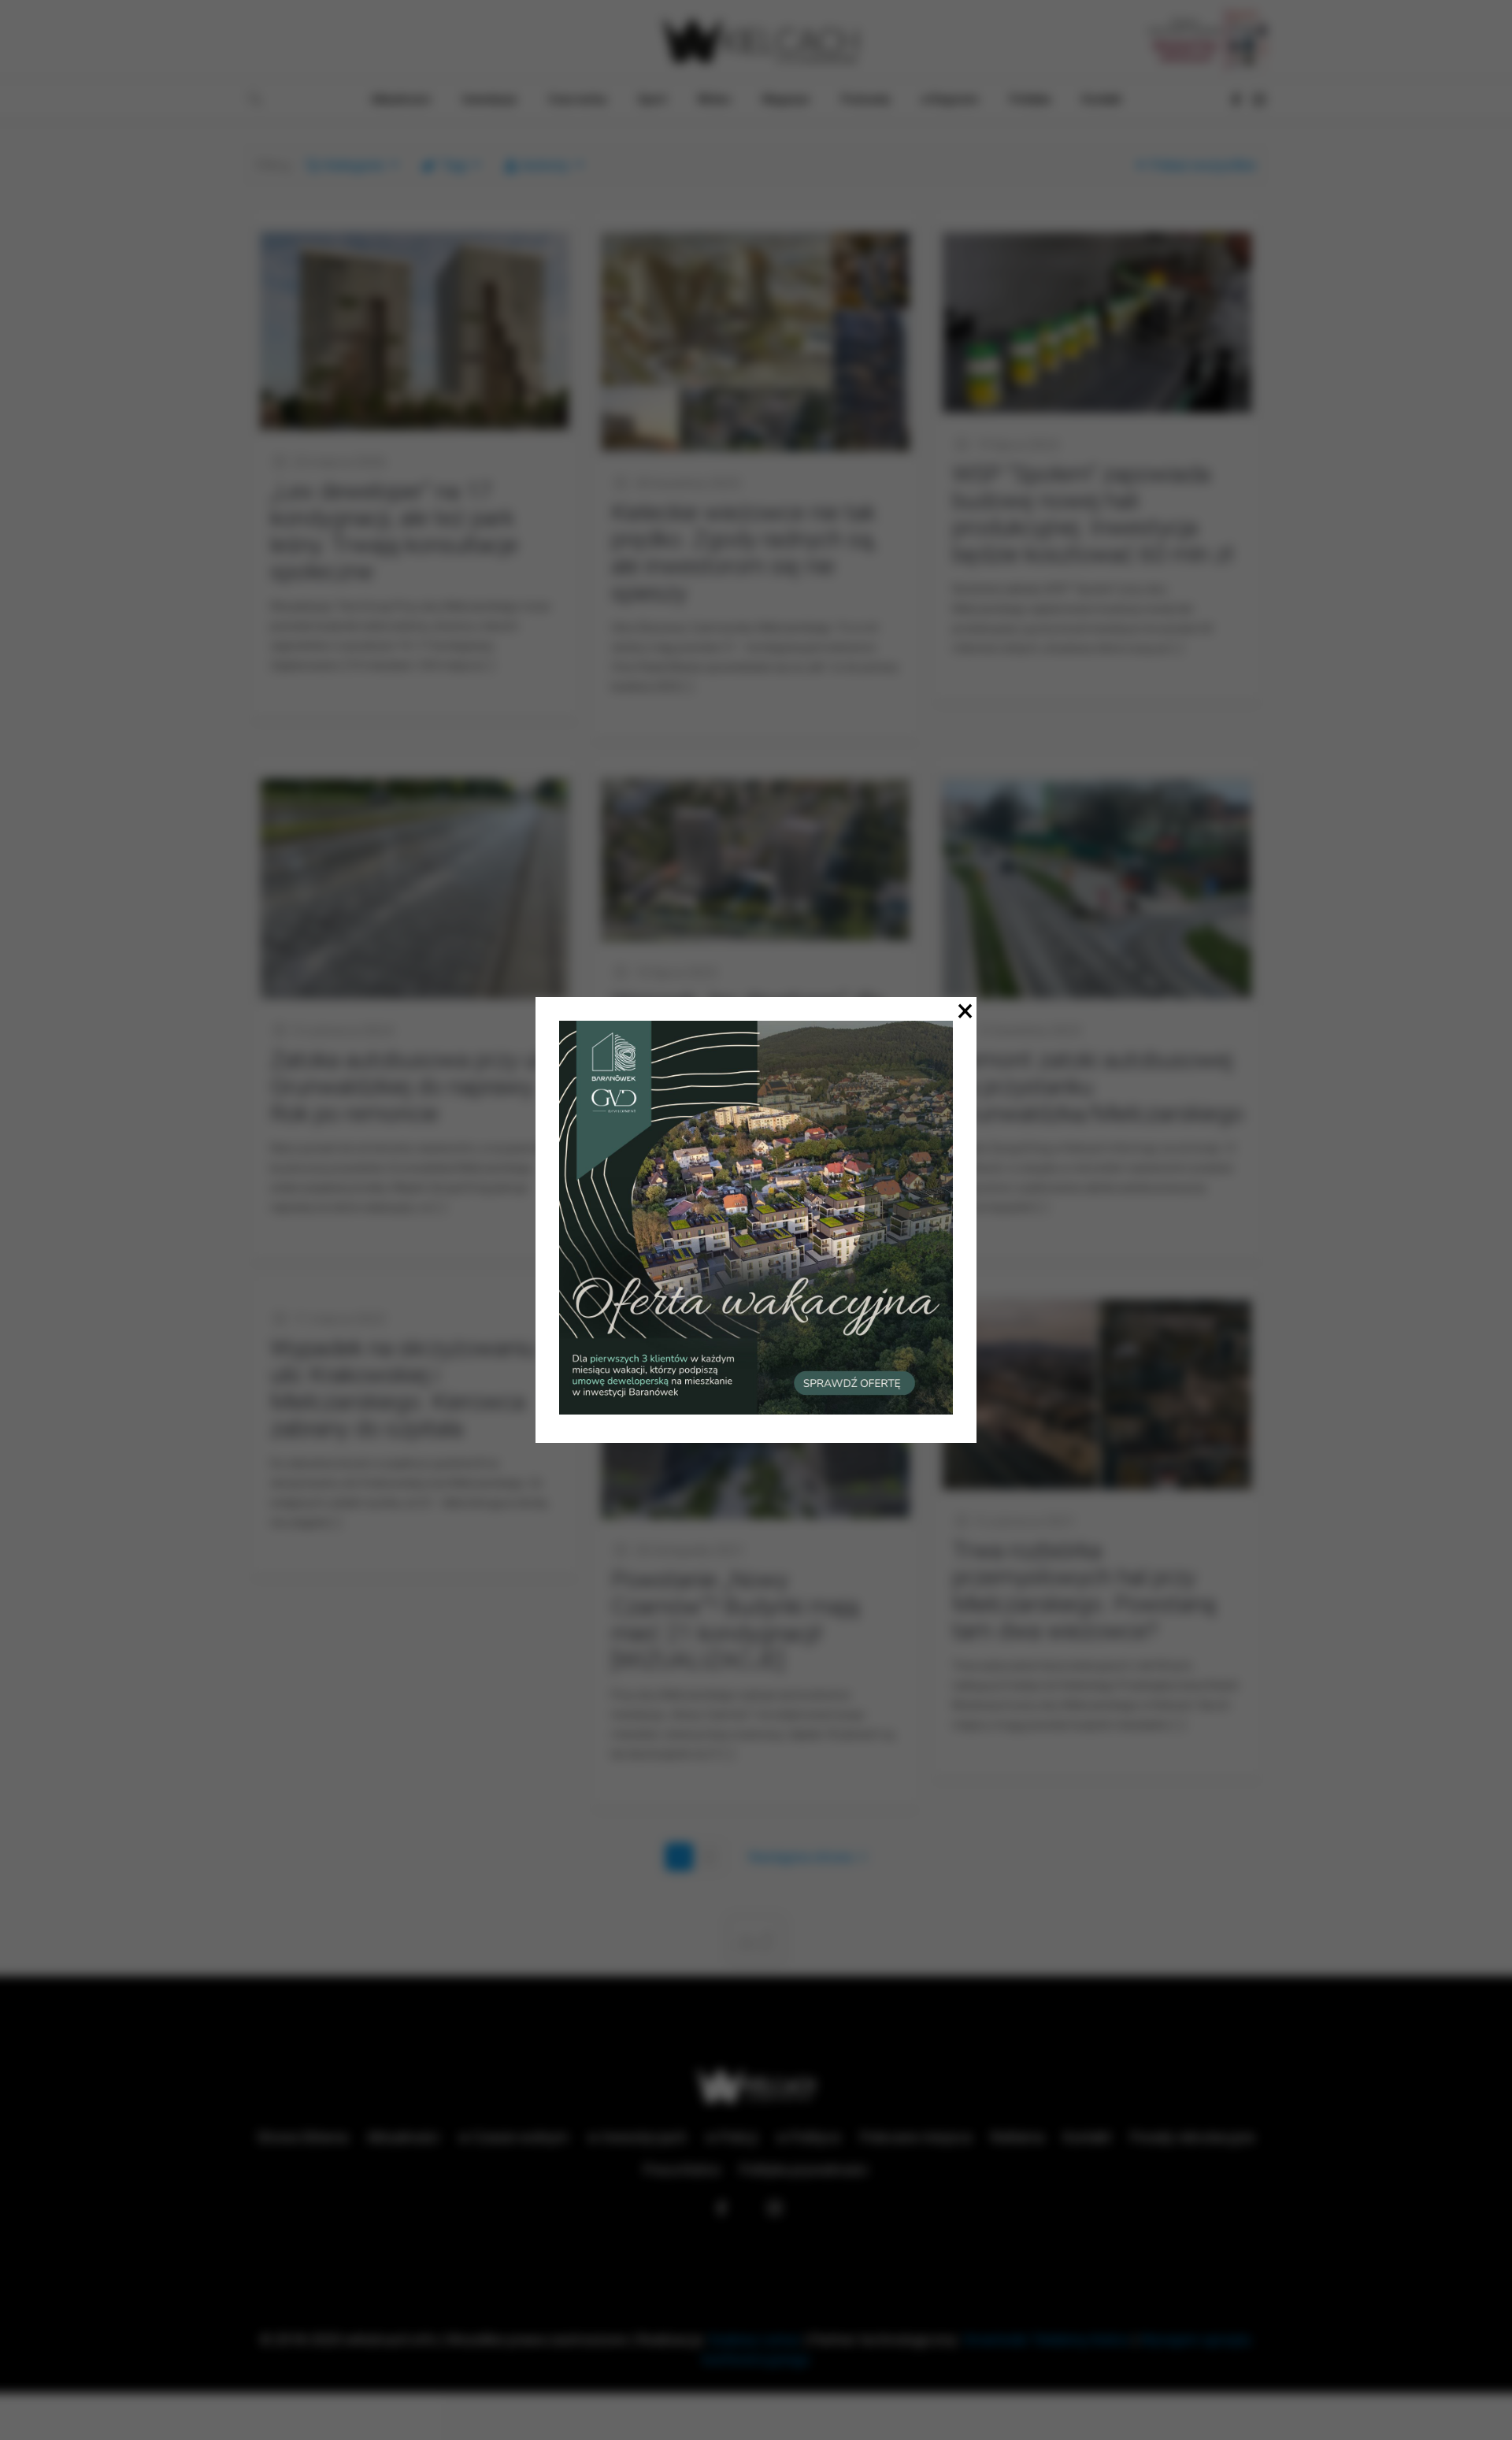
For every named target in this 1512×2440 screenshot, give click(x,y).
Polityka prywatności (804, 2169)
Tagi (454, 165)
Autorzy (545, 165)
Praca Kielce (682, 2169)
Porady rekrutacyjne (1193, 2137)
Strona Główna (302, 2137)
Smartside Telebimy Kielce (1047, 2340)
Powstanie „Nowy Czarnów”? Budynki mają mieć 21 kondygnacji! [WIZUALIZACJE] (735, 1620)
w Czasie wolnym (513, 2137)
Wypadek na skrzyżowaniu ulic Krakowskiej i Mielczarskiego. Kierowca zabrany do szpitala (403, 1388)
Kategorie (354, 165)
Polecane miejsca (916, 2137)
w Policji (732, 2137)
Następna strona (801, 1857)
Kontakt (1087, 2137)
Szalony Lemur (754, 2340)
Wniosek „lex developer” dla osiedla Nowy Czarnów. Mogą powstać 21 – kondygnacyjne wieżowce (747, 1042)
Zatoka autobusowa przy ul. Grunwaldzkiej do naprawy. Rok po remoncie (408, 1087)
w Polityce (809, 2137)
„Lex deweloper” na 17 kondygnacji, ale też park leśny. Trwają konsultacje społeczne (394, 531)
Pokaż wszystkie (1203, 165)
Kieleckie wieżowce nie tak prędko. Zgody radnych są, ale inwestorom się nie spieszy (744, 553)
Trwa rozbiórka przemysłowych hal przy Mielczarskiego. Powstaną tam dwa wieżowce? (1084, 1591)
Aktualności (403, 2137)
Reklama (1017, 2137)
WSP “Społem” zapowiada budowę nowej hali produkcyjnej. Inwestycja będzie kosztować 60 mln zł (1093, 514)
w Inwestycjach (637, 2137)
